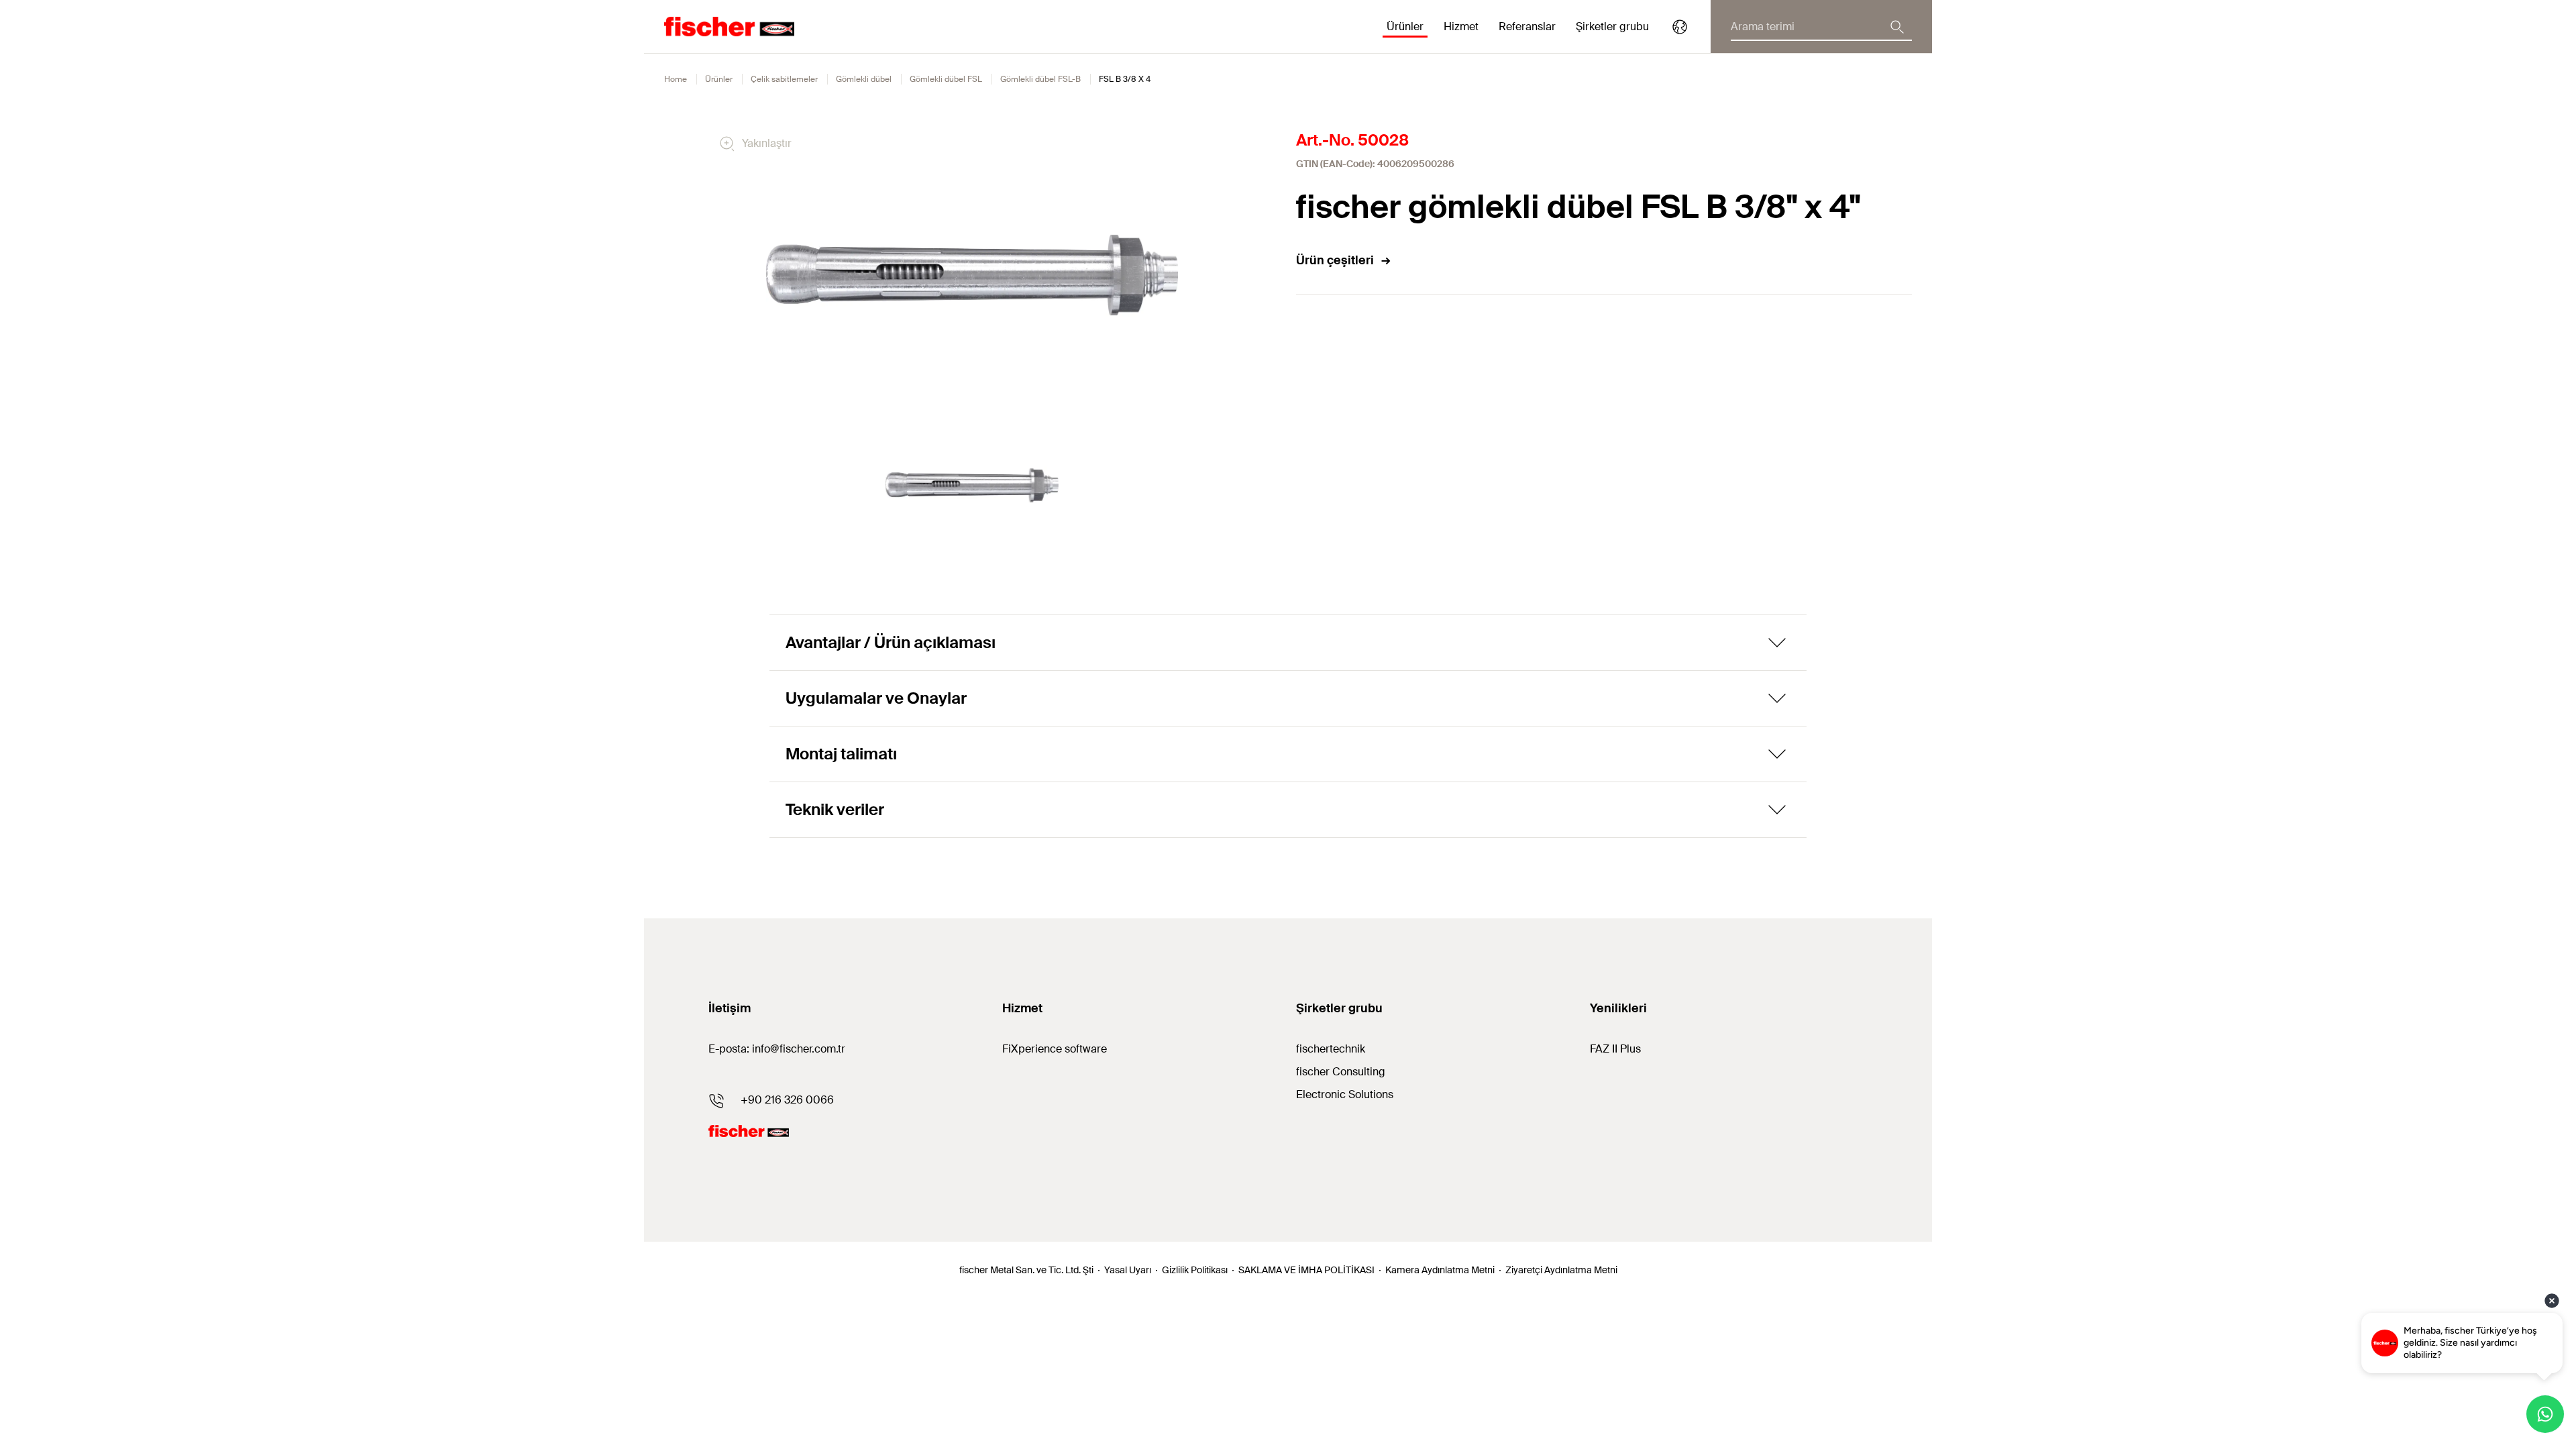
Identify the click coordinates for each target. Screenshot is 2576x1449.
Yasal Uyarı (1128, 1270)
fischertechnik (1331, 1049)
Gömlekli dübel (864, 79)
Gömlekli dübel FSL (946, 79)
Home (676, 79)
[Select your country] (1680, 27)
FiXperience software (1055, 1049)
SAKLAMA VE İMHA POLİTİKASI (1306, 1270)
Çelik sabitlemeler (784, 79)
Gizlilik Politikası (1195, 1270)
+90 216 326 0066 (787, 1100)
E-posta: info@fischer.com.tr (777, 1049)
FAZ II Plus (1615, 1049)
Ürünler (719, 79)
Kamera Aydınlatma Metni (1440, 1270)
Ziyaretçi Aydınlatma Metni (1561, 1270)
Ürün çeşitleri (1335, 260)
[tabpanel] (972, 485)
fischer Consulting (1341, 1072)
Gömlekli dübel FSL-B (1040, 79)
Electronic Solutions (1345, 1094)
